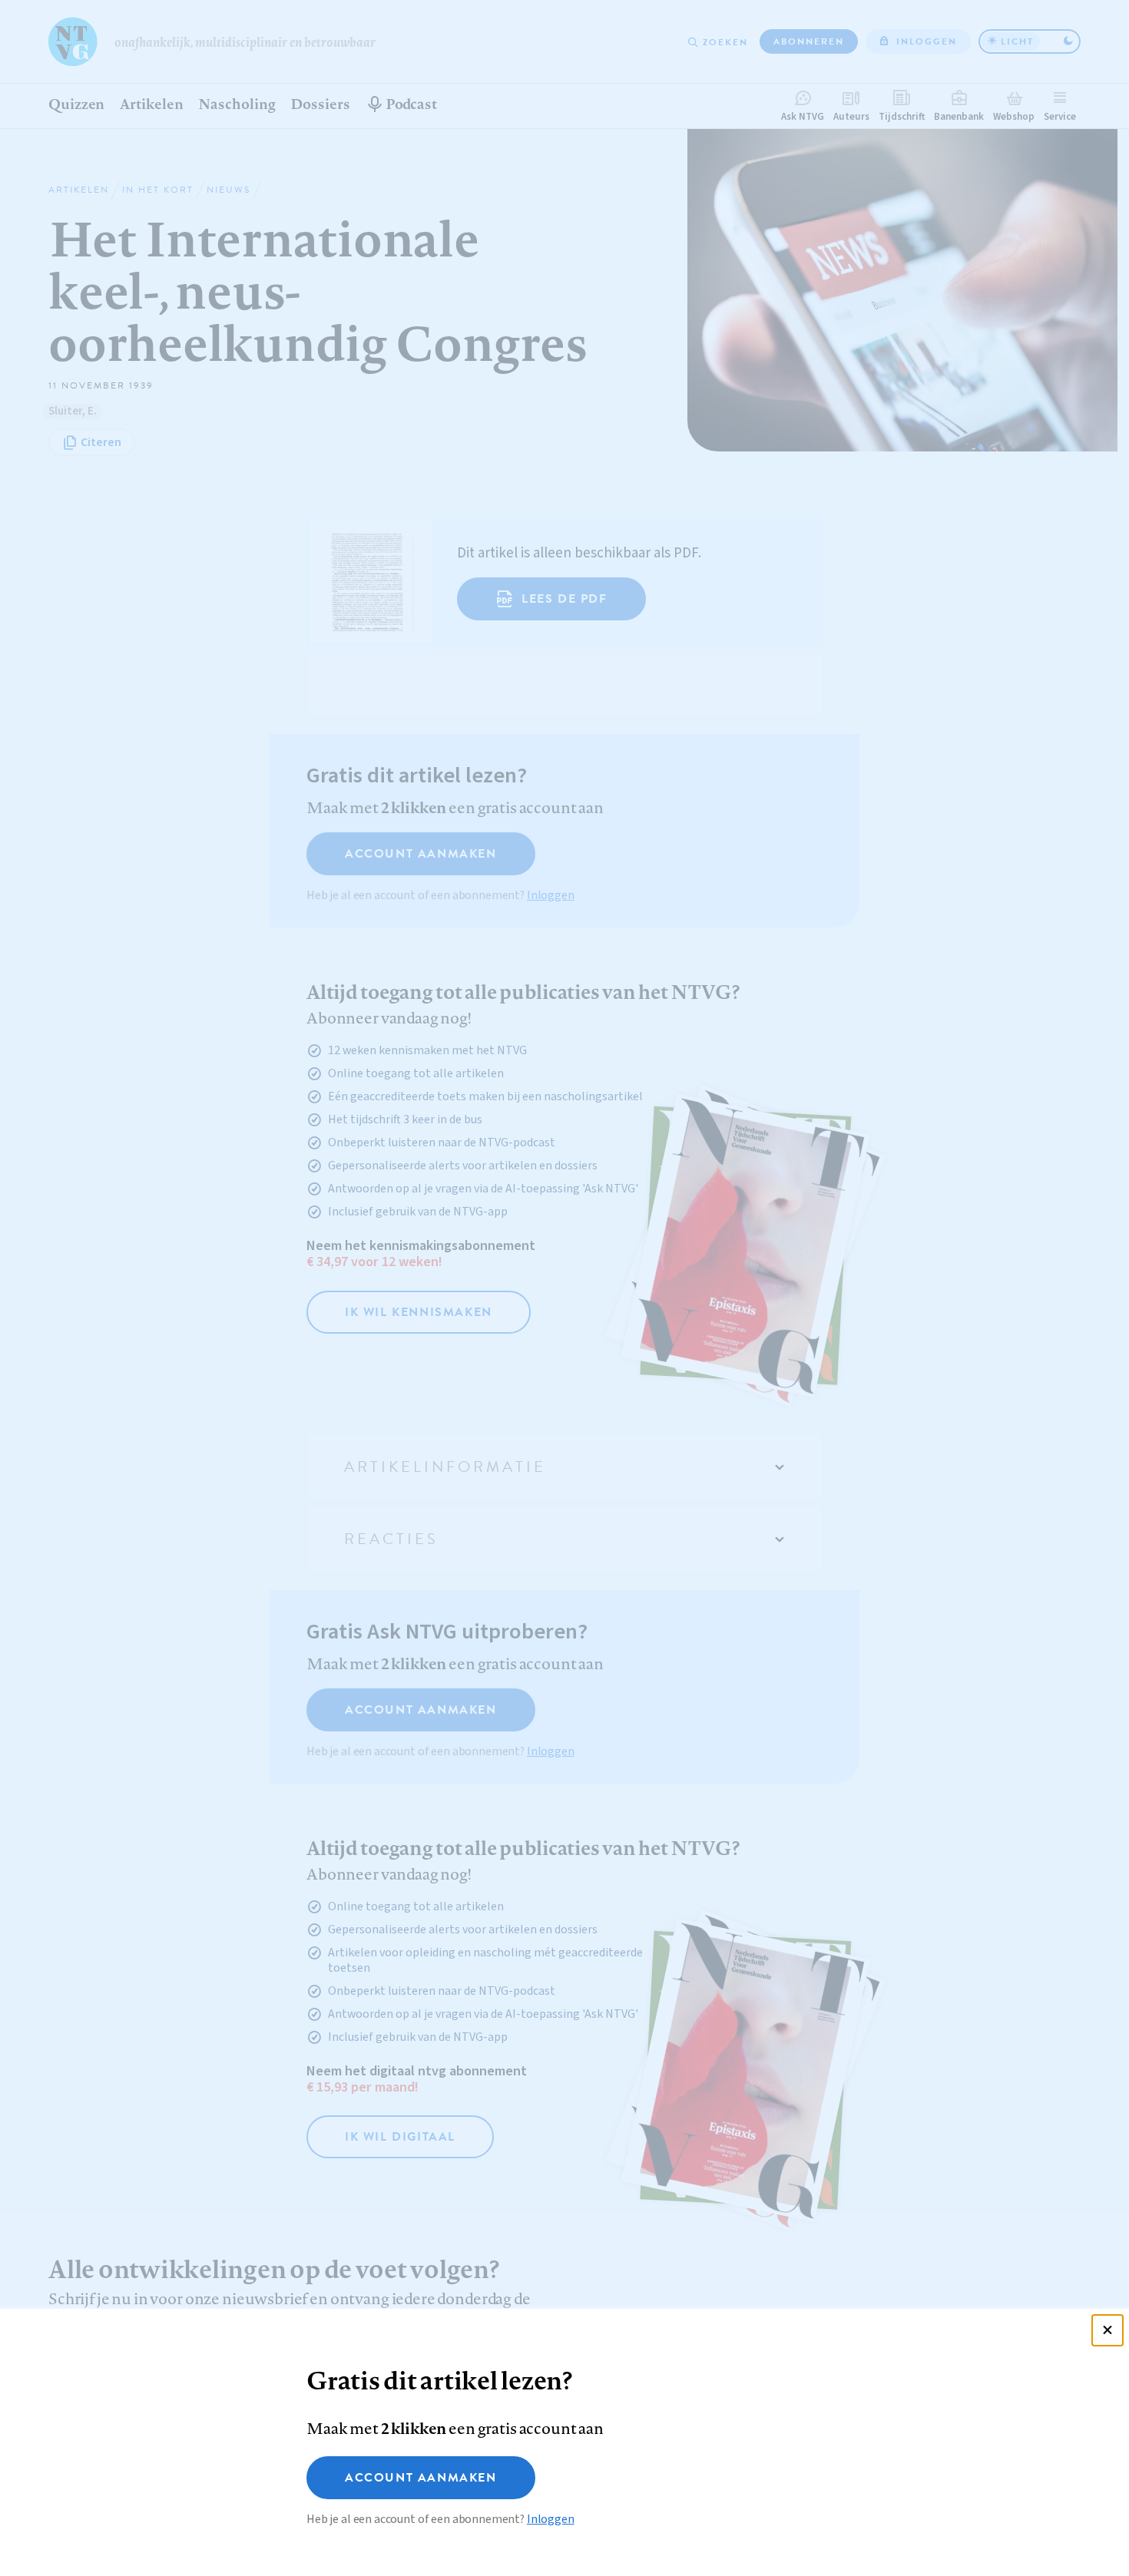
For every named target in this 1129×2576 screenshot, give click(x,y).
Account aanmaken (421, 2478)
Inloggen (551, 2519)
